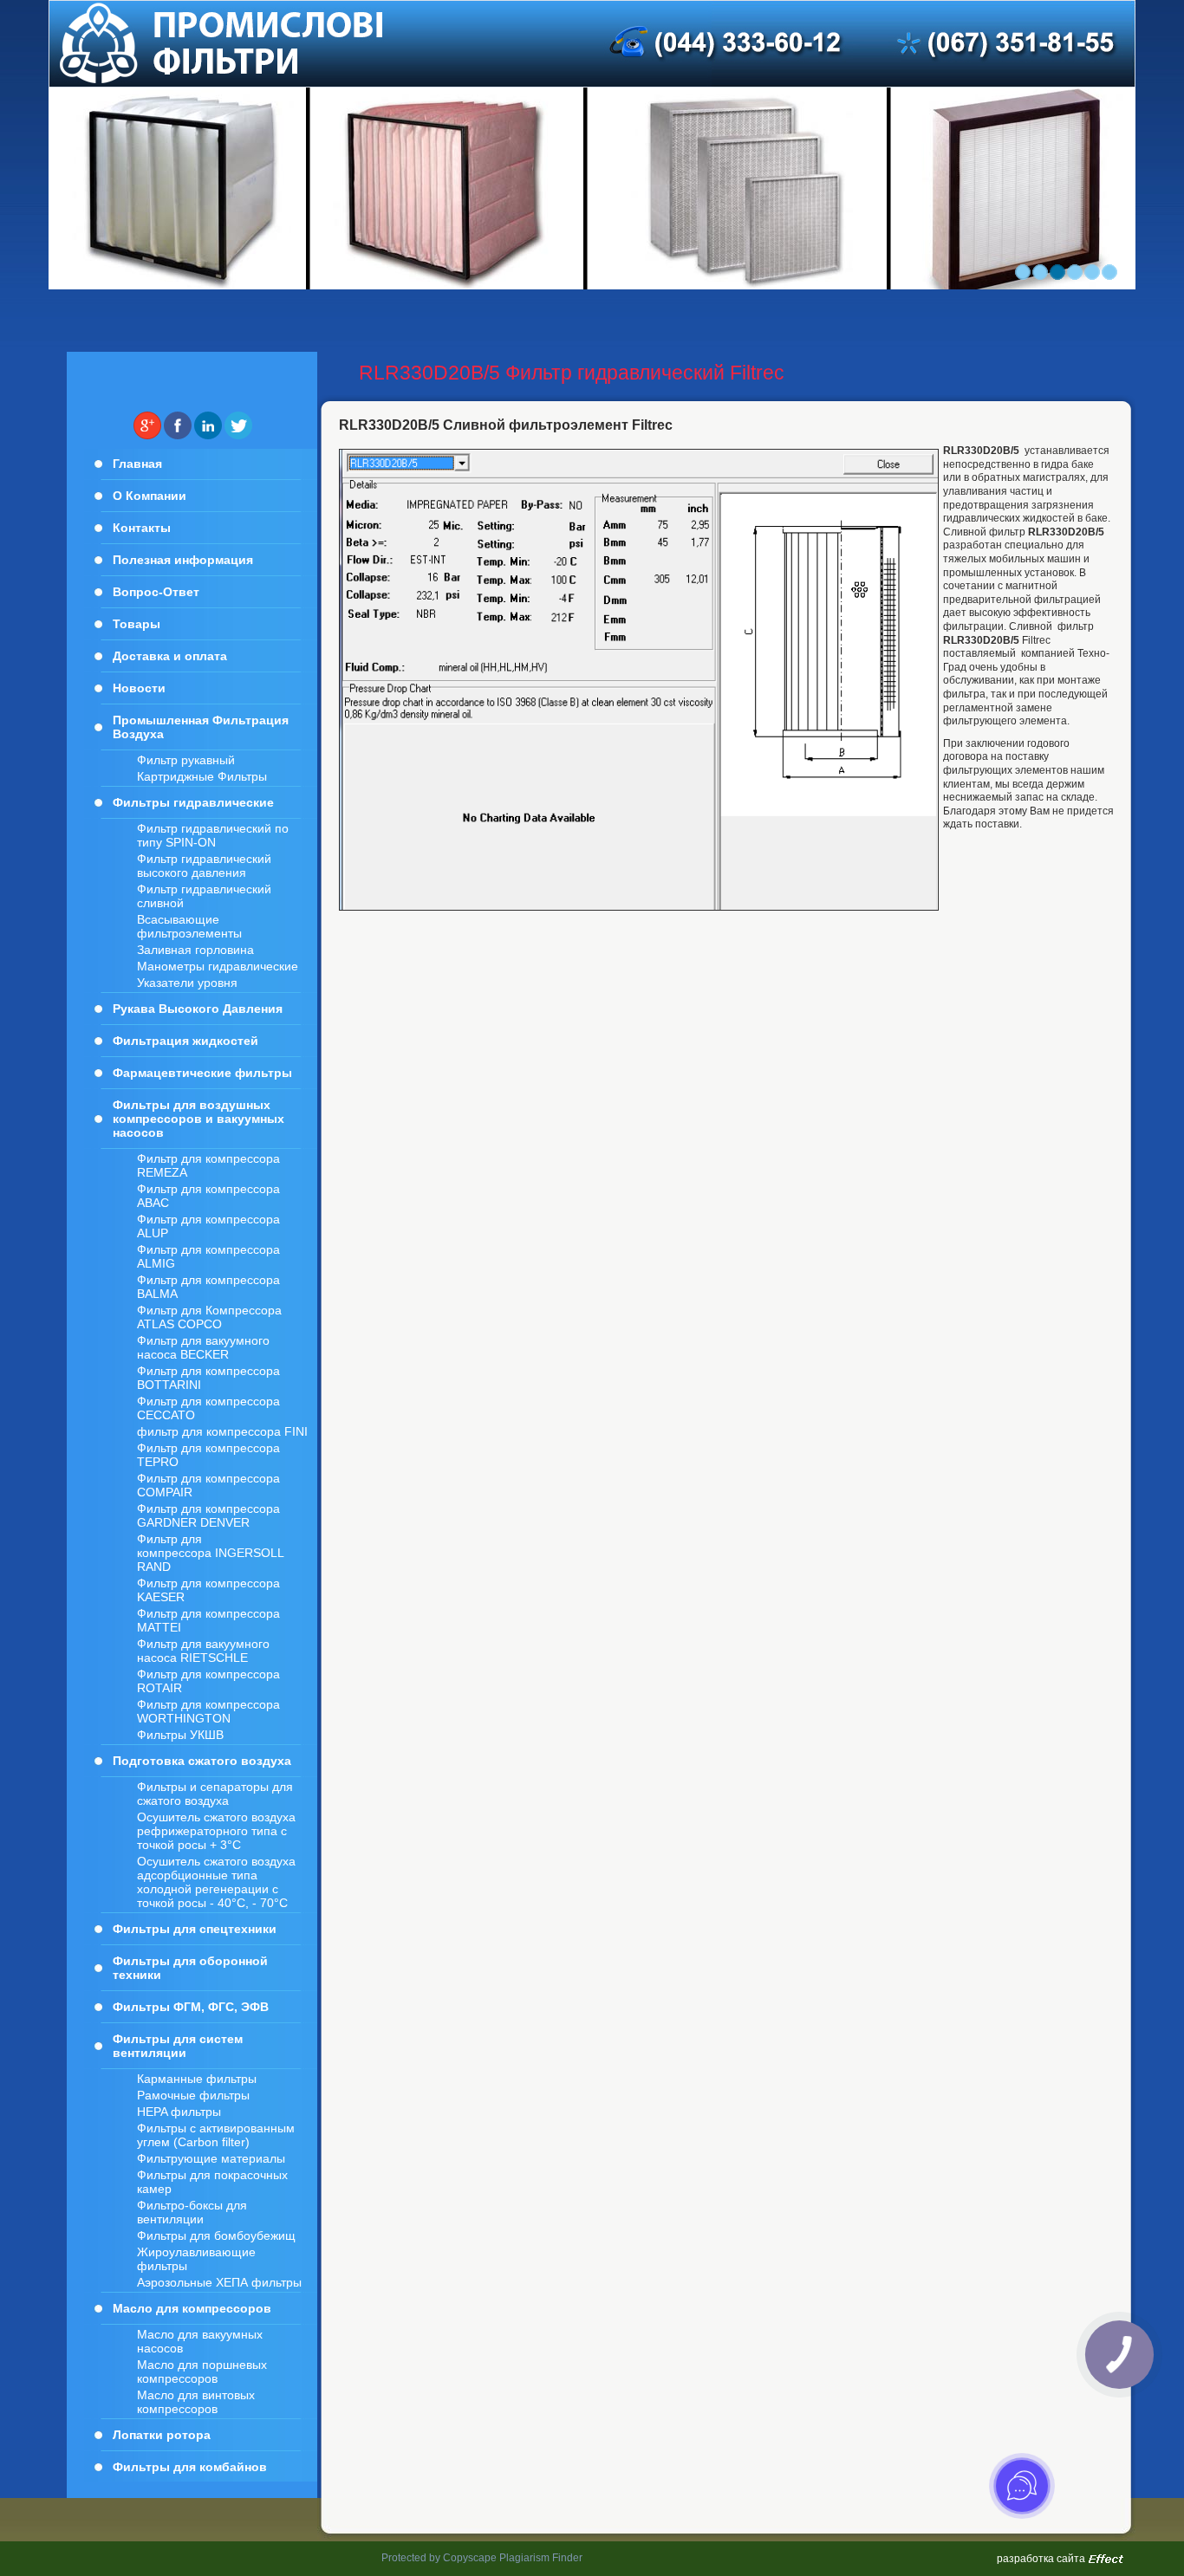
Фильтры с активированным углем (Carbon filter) (216, 2135)
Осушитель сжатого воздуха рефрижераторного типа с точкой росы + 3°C (216, 1831)
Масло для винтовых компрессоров (196, 2402)
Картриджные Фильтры (202, 776)
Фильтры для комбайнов (190, 2467)
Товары (137, 624)
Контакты (142, 528)
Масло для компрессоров (192, 2308)
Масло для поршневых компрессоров (202, 2372)
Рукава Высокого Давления (198, 1009)
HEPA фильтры (179, 2112)
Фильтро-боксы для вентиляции (192, 2212)
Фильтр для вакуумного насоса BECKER (203, 1347)
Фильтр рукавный (186, 760)
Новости (139, 688)
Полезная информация (183, 560)
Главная (137, 464)
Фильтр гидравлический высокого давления (204, 866)
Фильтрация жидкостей (185, 1041)
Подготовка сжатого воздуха (202, 1761)
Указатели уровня (187, 983)
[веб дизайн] (1106, 2560)
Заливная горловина (195, 950)
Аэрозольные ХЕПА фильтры (219, 2282)
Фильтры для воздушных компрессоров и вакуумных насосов (198, 1119)
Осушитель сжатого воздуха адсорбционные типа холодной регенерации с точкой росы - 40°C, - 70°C (216, 1882)
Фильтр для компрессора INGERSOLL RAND (210, 1553)
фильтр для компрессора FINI (222, 1431)
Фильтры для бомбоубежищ (216, 2235)
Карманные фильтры (197, 2079)
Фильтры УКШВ (180, 1735)
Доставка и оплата (170, 656)
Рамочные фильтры (193, 2095)
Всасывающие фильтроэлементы (189, 926)
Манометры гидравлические (218, 966)
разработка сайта (1041, 2559)
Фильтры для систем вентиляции (178, 2046)
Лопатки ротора (162, 2435)
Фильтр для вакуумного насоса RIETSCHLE (203, 1651)
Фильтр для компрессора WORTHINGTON (208, 1711)
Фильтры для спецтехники (195, 1929)
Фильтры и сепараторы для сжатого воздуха (215, 1794)
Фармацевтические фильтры (202, 1073)
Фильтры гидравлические (193, 802)
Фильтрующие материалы (211, 2158)
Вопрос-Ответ (156, 592)
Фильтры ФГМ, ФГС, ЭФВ (191, 2007)
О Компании (150, 496)
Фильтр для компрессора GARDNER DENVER (208, 1515)
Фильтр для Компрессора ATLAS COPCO (209, 1317)
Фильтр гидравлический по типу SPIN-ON (213, 835)
